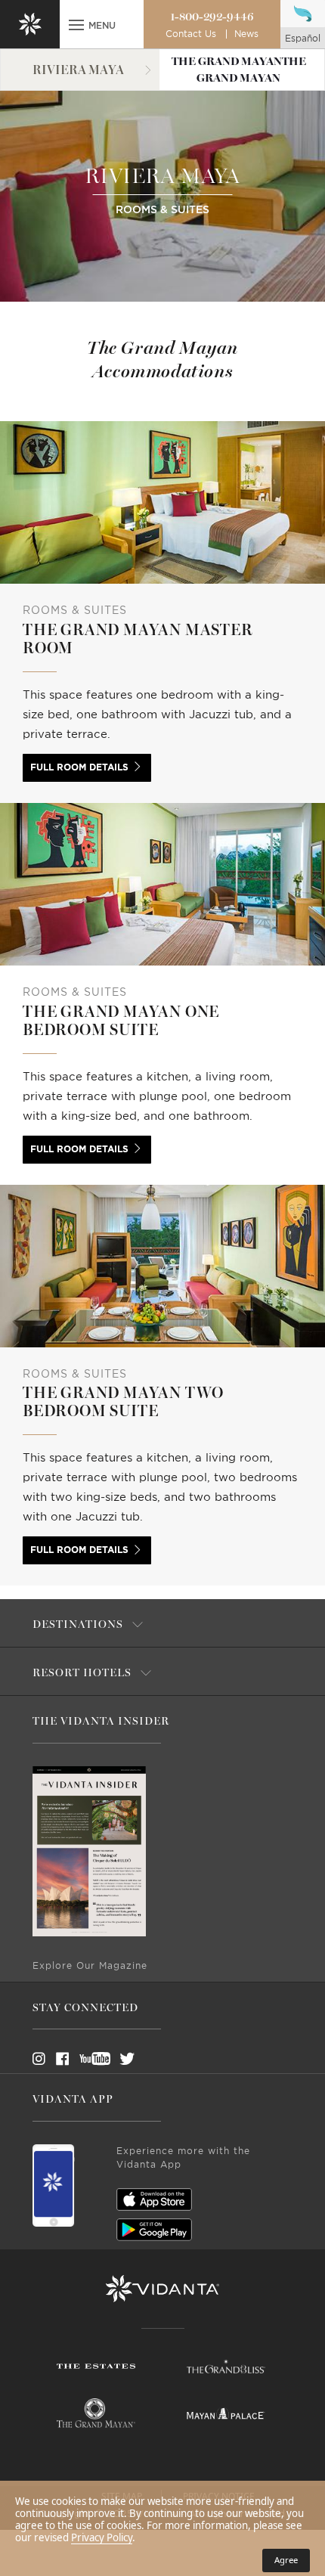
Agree (286, 2560)
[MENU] (76, 26)
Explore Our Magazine (90, 1966)
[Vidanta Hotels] (162, 2289)
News (246, 34)
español (303, 39)
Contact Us (191, 34)
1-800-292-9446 (212, 17)
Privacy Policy (102, 2537)
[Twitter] (113, 2059)
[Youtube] (90, 2059)
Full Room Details (79, 767)
